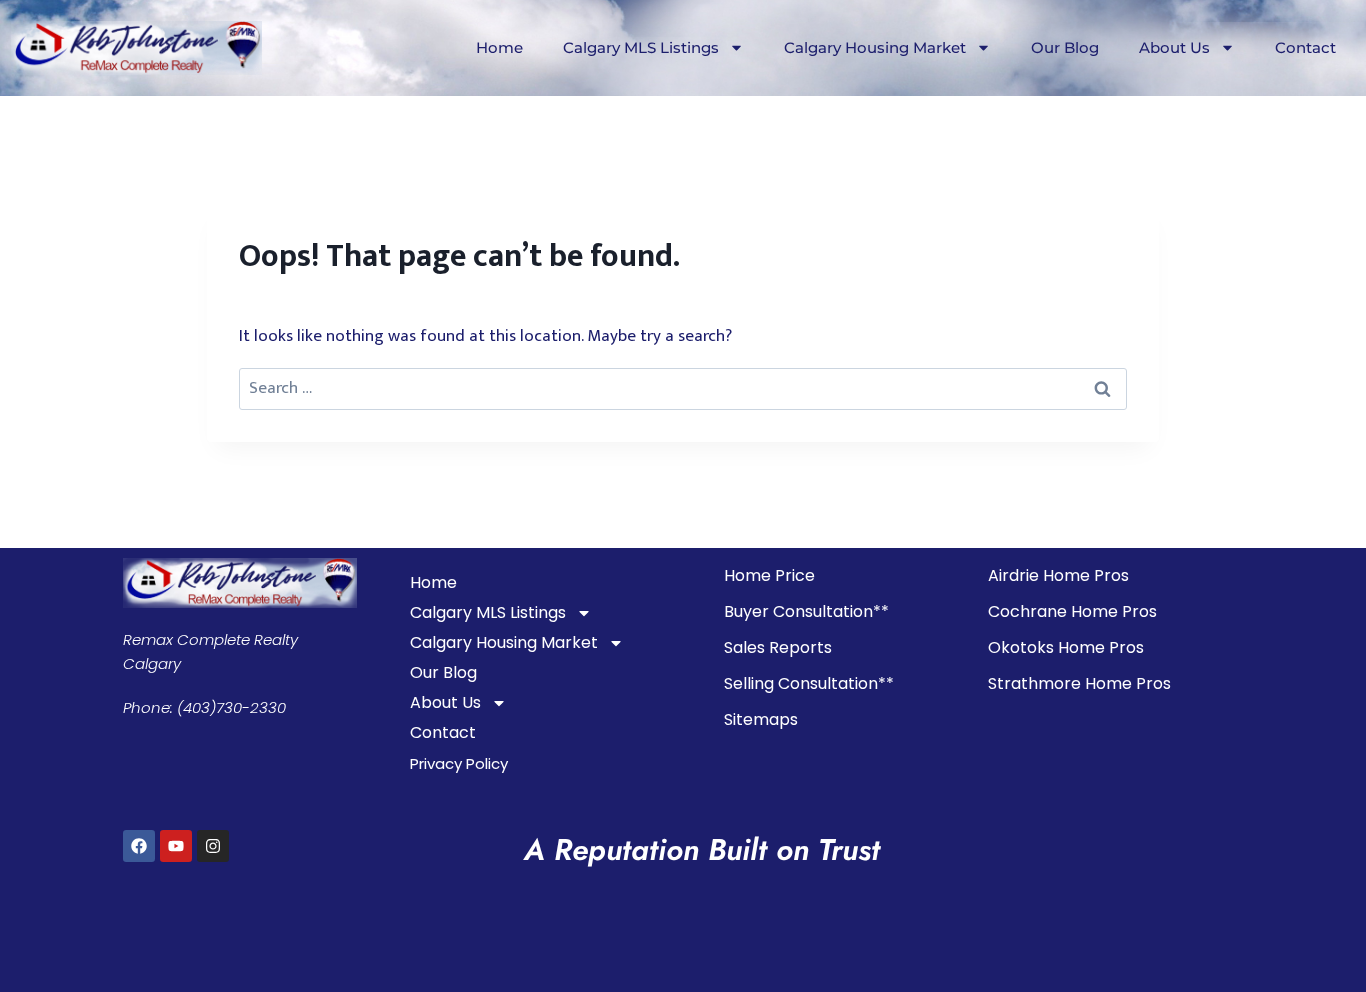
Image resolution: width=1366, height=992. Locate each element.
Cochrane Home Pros (1072, 611)
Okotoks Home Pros (1066, 647)
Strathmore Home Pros (1079, 683)
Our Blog (1065, 47)
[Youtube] (176, 846)
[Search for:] (683, 388)
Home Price (769, 575)
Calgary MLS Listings (641, 47)
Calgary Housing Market (875, 47)
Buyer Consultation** (806, 611)
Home (499, 47)
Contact (1305, 47)
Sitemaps (761, 719)
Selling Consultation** (809, 683)
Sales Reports (778, 647)
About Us (1174, 47)
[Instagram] (213, 846)
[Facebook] (139, 846)
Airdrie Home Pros (1058, 575)
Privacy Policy (459, 763)
